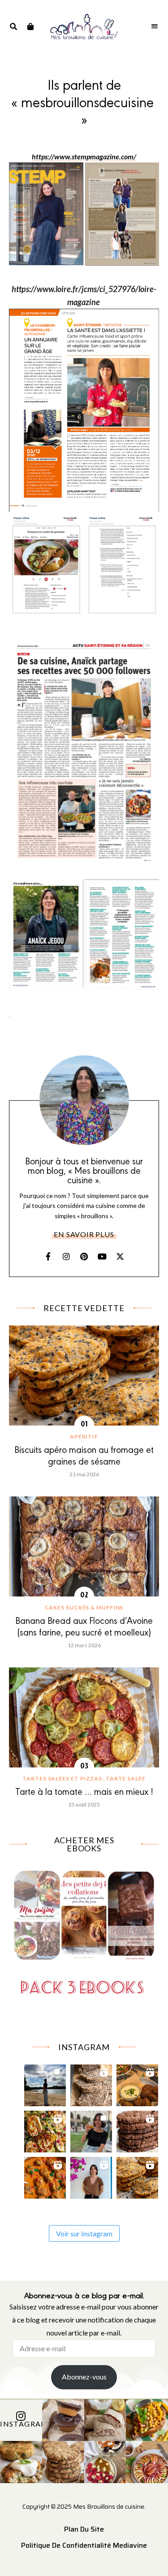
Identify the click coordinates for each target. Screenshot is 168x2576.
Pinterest (84, 1256)
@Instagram (21, 2424)
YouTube (102, 1256)
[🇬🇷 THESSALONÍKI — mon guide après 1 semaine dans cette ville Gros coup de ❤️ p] (91, 2129)
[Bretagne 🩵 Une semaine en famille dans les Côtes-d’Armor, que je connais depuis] (45, 2083)
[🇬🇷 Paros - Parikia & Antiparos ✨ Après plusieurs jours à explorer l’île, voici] (91, 2176)
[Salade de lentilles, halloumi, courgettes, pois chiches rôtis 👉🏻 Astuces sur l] (45, 2129)
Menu (155, 26)
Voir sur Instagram (84, 2233)
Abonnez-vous (84, 2377)
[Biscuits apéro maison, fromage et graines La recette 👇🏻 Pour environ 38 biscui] (137, 2176)
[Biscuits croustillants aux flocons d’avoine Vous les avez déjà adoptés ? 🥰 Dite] (137, 2129)
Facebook (48, 1256)
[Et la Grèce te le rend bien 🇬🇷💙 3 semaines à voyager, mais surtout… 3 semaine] (137, 2083)
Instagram (66, 1256)
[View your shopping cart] (30, 26)
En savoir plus (84, 1234)
